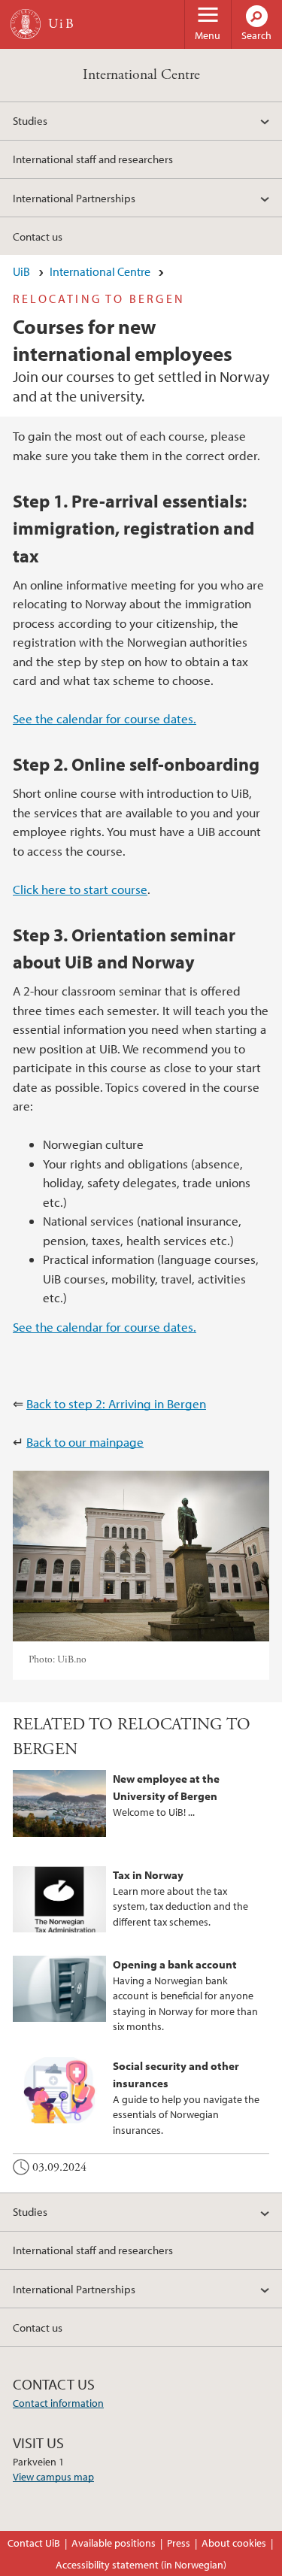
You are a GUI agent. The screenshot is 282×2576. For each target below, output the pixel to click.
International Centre (141, 75)
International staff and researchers (93, 159)
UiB (21, 271)
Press (179, 2543)
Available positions (114, 2543)
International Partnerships (74, 198)
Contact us (38, 236)
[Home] (26, 24)
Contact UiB (34, 2543)
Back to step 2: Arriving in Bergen (116, 1403)
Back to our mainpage (85, 1442)
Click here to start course (80, 889)
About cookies (234, 2543)
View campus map (53, 2477)
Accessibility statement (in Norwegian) (141, 2565)
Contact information (58, 2403)
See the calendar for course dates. (105, 718)
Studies (30, 120)
